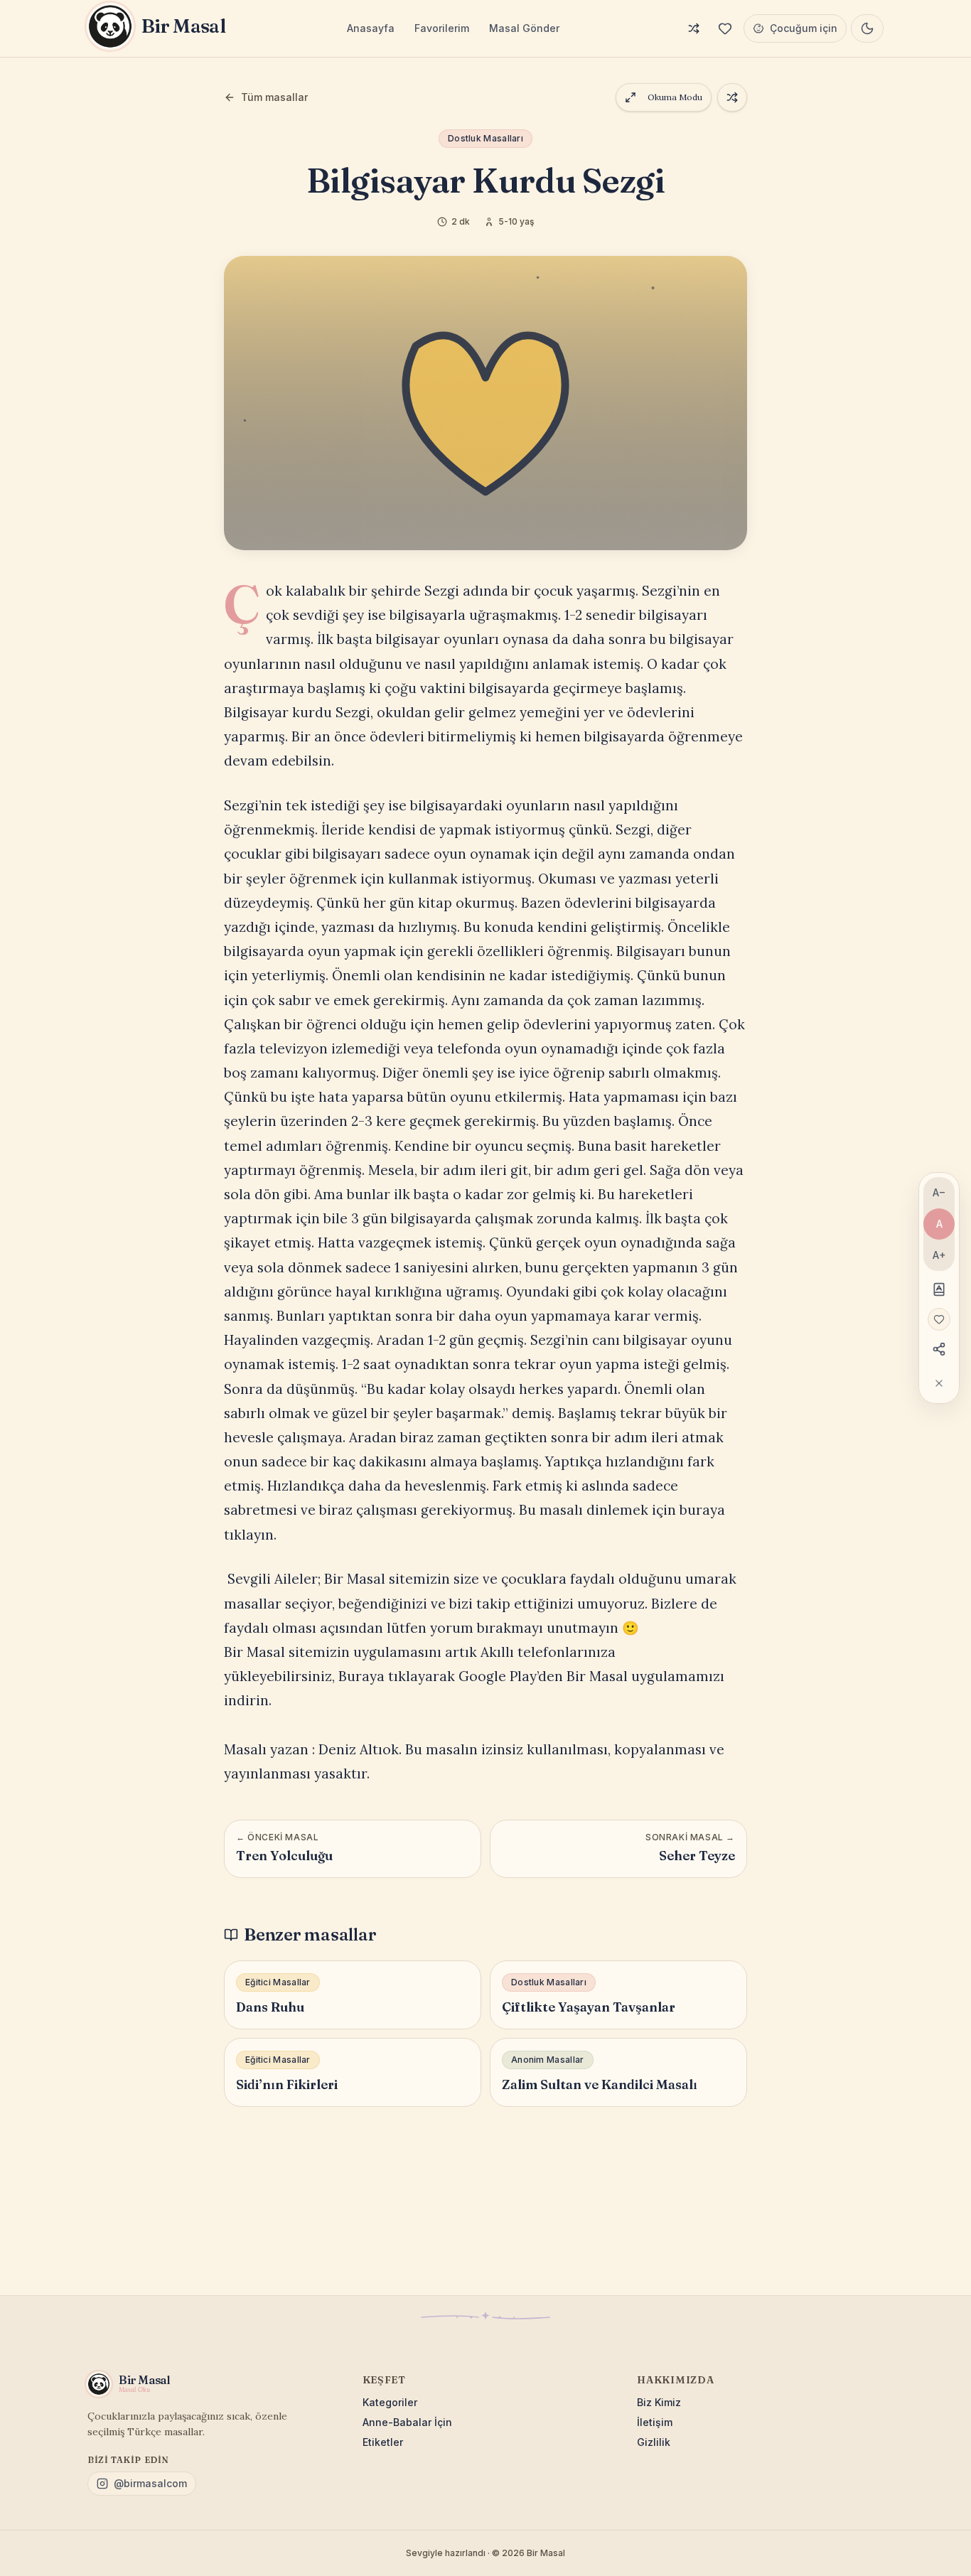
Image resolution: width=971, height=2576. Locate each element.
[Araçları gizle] (939, 1383)
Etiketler (383, 2442)
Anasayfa (371, 28)
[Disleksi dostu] (939, 1289)
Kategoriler (390, 2402)
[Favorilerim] (725, 28)
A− (939, 1192)
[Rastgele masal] (694, 28)
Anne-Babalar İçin (407, 2422)
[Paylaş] (939, 1349)
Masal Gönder (524, 28)
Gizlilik (654, 2442)
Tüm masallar (274, 97)
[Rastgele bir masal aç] (732, 97)
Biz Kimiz (659, 2402)
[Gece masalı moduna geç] (867, 28)
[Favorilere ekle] (939, 1319)
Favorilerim (442, 28)
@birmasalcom (150, 2483)
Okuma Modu (675, 97)
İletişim (655, 2422)
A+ (939, 1255)
